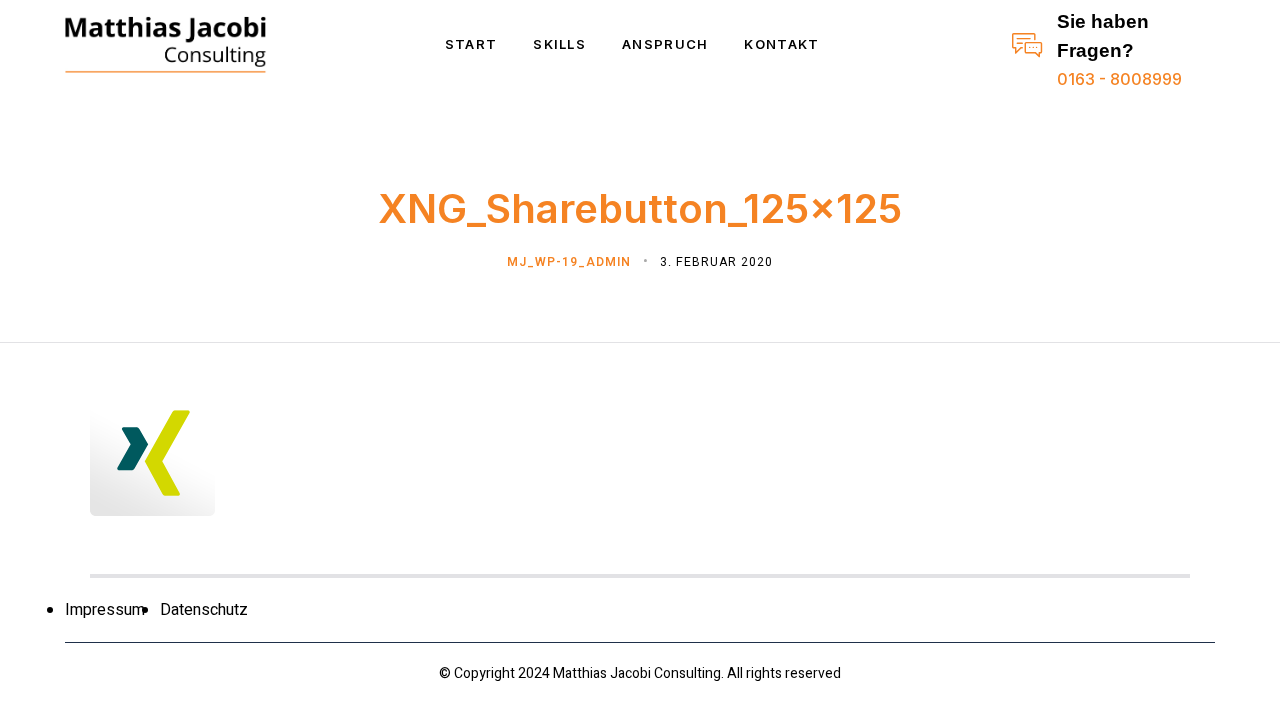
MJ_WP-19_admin (571, 262)
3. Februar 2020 (716, 262)
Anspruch (665, 44)
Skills (559, 44)
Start (471, 44)
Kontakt (781, 44)
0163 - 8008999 (1119, 79)
